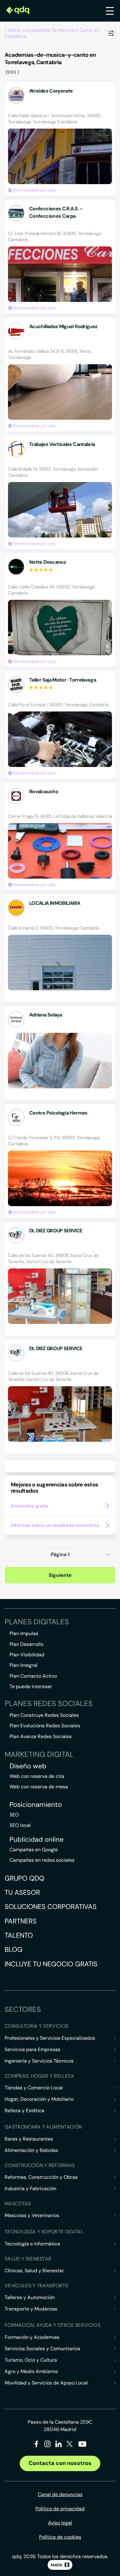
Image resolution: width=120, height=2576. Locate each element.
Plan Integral (24, 1665)
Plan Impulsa (24, 1633)
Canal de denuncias (60, 2494)
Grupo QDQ (24, 1878)
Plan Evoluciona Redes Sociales (45, 1726)
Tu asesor (22, 1892)
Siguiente (60, 1575)
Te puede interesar (31, 1686)
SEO (14, 1815)
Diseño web (28, 1766)
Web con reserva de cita (37, 1776)
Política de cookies (60, 2537)
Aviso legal (60, 2523)
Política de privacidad (60, 2509)
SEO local (20, 1825)
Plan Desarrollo (26, 1644)
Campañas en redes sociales (42, 1860)
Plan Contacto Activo (33, 1676)
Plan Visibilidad (27, 1655)
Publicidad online (37, 1840)
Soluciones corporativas (51, 1907)
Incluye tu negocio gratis (51, 1964)
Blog (14, 1950)
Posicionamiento (36, 1805)
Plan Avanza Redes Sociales (41, 1736)
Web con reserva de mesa (39, 1787)
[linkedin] (59, 2445)
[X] (70, 2445)
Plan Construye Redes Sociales (44, 1715)
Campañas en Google (34, 1850)
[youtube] (82, 2446)
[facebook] (36, 2445)
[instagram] (48, 2445)
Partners (21, 1921)
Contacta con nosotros (60, 2463)
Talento (19, 1935)
